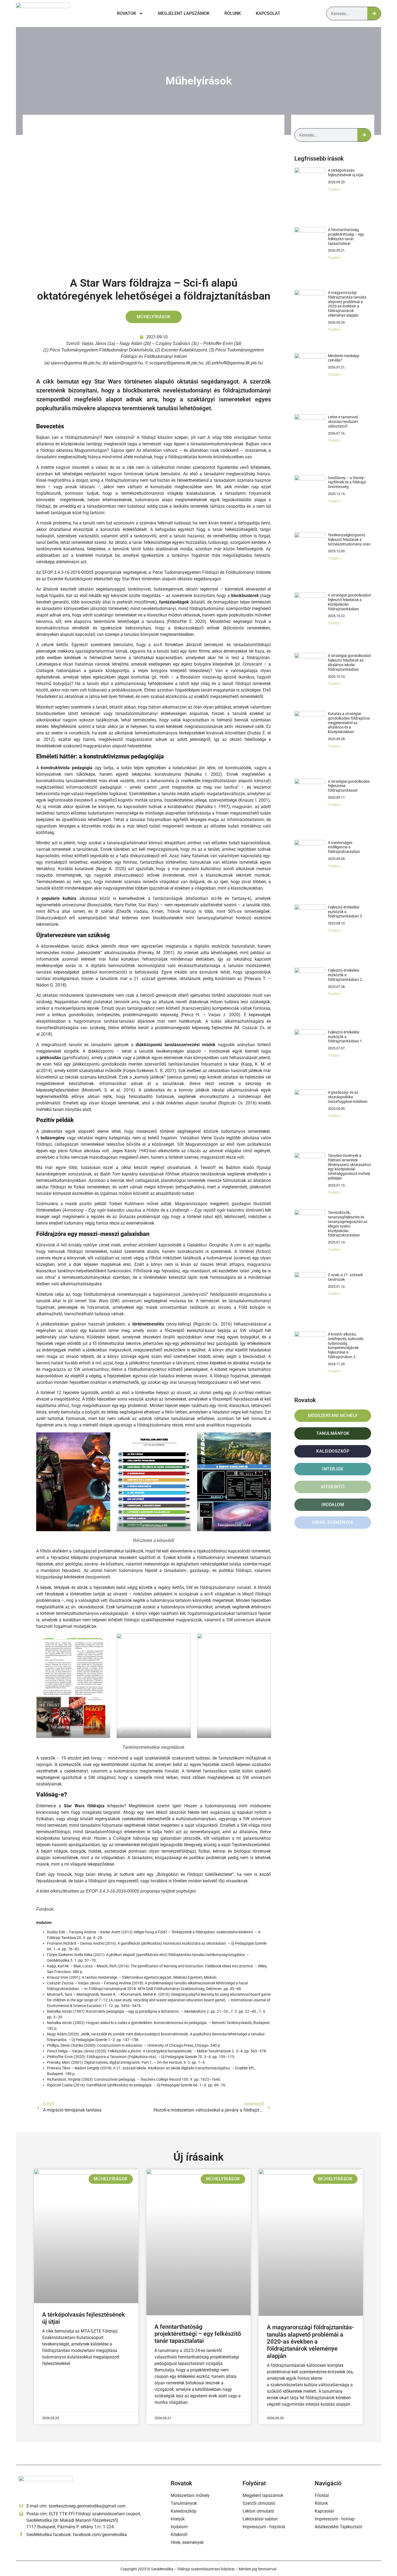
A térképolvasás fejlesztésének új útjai (346, 173)
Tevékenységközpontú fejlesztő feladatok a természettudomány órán (349, 540)
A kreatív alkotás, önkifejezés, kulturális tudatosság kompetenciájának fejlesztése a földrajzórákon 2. (346, 1345)
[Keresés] (374, 13)
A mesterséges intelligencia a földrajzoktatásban (344, 847)
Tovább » (335, 189)
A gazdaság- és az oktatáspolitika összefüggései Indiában (348, 1097)
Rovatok (127, 13)
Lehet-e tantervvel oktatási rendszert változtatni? (343, 422)
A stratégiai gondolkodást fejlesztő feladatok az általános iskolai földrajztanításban (349, 662)
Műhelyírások (199, 81)
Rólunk (233, 13)
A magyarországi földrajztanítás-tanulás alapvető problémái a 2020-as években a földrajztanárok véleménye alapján (347, 304)
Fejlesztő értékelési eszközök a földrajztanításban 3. (345, 912)
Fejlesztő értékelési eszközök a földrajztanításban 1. (345, 1037)
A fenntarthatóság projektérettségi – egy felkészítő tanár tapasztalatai (346, 236)
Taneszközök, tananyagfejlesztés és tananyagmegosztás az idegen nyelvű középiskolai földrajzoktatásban (348, 1224)
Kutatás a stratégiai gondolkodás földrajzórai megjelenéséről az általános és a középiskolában (349, 723)
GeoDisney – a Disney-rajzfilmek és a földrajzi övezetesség (347, 482)
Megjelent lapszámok (184, 13)
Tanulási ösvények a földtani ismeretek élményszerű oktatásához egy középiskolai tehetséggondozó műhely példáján (349, 1167)
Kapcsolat (268, 13)
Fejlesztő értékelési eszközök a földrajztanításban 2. (345, 975)
